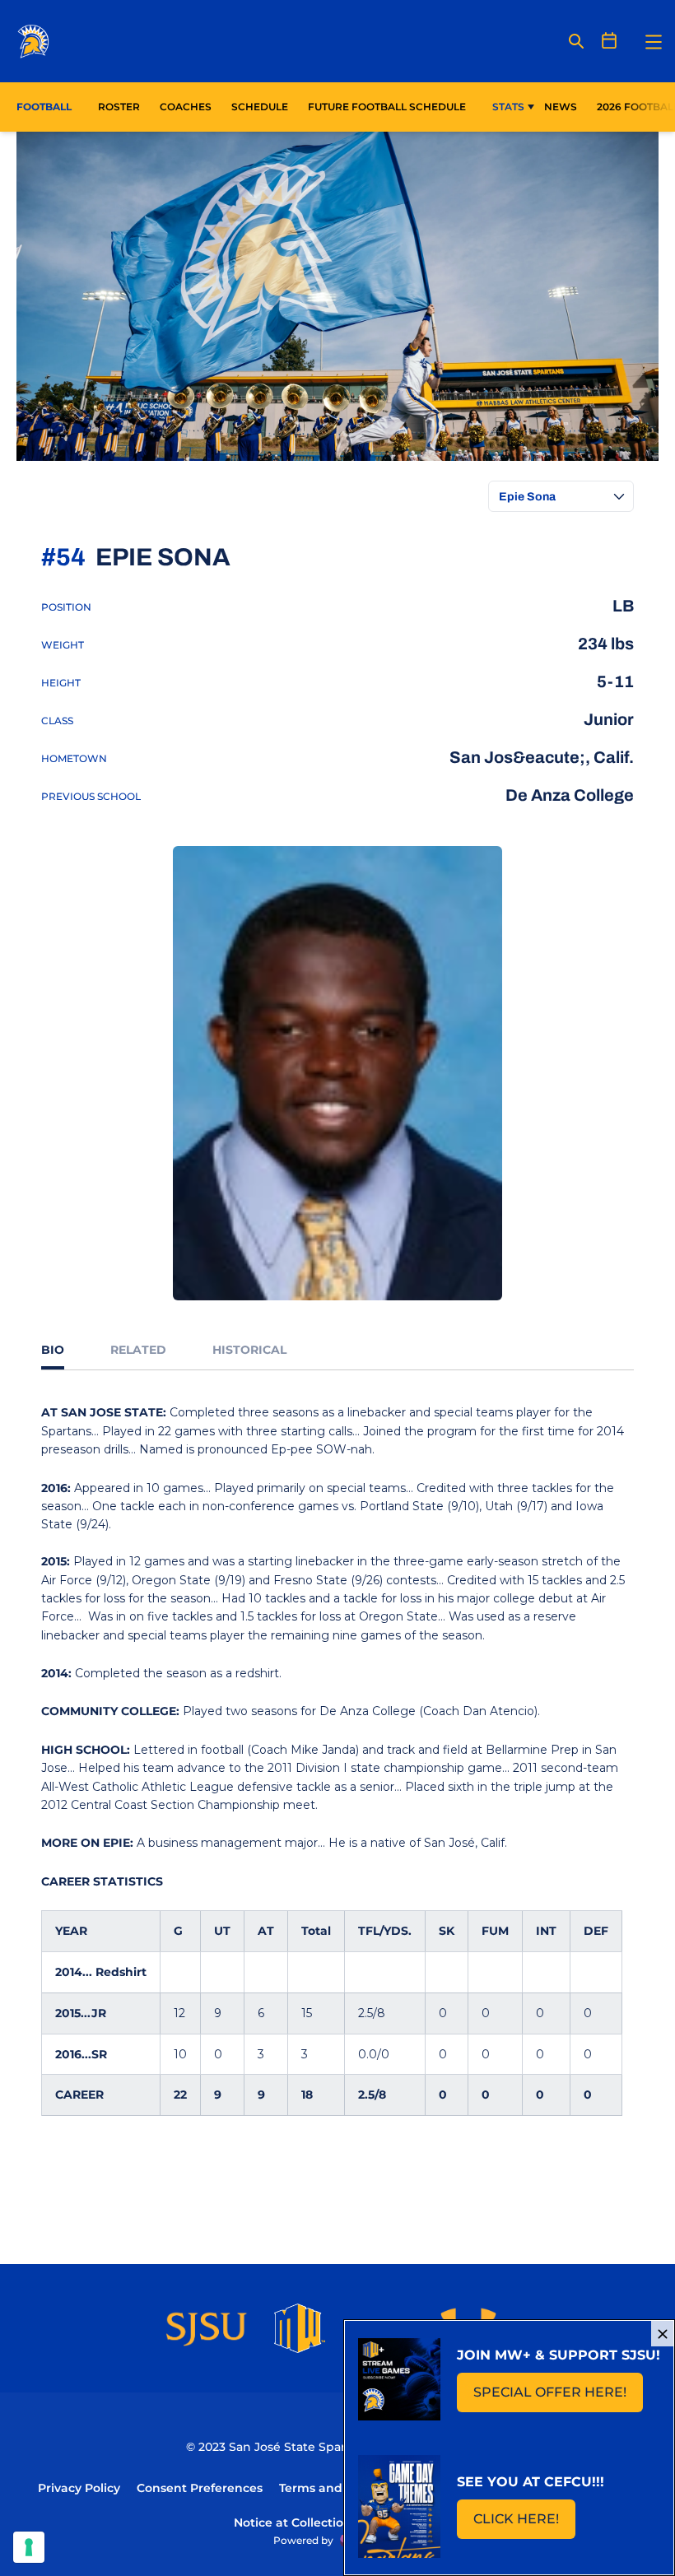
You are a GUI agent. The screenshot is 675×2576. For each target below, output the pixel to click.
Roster (119, 107)
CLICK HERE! (524, 2524)
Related (138, 1350)
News (561, 107)
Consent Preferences (200, 2488)
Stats (508, 107)
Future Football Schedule (387, 107)
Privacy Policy (79, 2488)
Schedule (260, 107)
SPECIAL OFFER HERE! (558, 2397)
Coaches (186, 107)
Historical (249, 1350)
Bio (53, 1350)
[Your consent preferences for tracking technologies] (29, 2547)
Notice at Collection (293, 2523)
